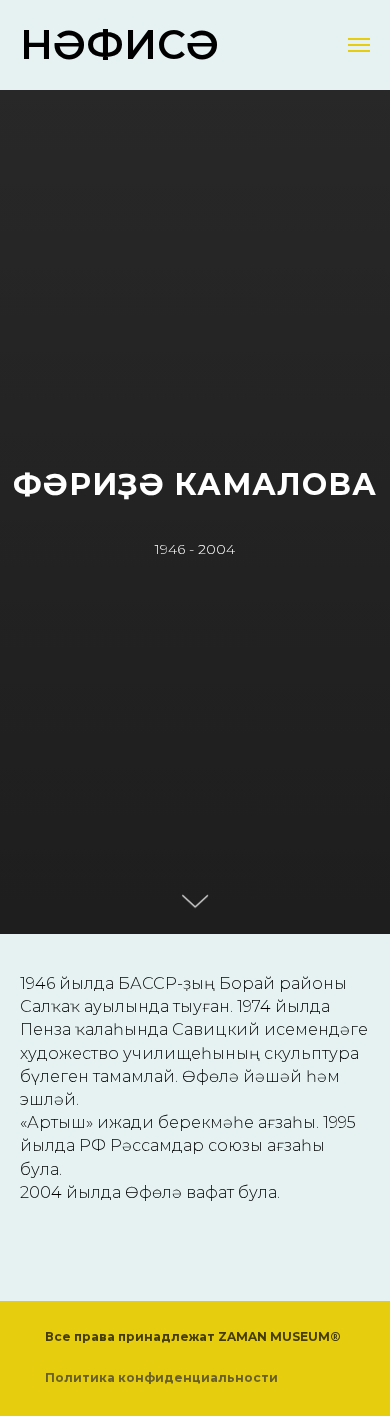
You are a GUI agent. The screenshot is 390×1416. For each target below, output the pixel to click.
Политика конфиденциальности (161, 1377)
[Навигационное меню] (359, 45)
